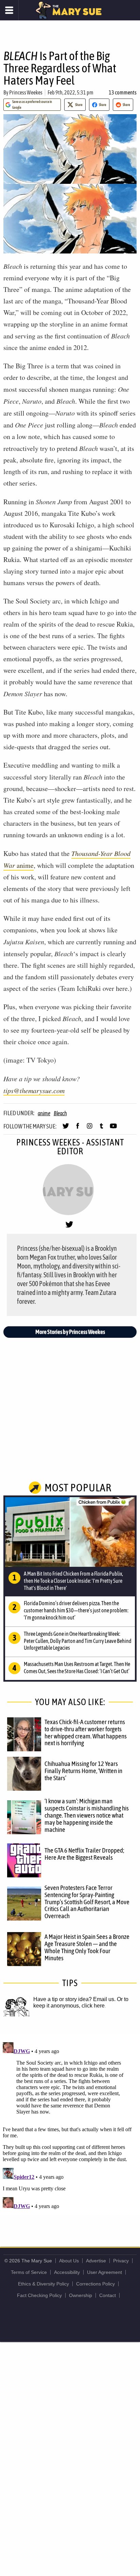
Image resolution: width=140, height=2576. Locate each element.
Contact (108, 2295)
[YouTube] (113, 1129)
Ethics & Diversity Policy (43, 2284)
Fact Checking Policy (39, 2295)
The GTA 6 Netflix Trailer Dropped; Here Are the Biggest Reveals (84, 1854)
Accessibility (67, 2272)
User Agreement (104, 2272)
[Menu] (9, 10)
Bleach (60, 1113)
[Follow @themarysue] (66, 1129)
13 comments (123, 92)
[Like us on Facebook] (78, 1129)
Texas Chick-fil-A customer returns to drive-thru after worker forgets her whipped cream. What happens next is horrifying (86, 1732)
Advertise (96, 2261)
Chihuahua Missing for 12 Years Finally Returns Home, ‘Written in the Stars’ (83, 1771)
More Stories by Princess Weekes (70, 1332)
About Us (69, 2261)
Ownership (81, 2295)
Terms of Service (29, 2272)
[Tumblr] (101, 1129)
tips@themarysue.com (34, 1090)
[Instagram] (90, 1129)
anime (44, 1113)
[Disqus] (70, 2124)
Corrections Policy (95, 2284)
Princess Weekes (26, 92)
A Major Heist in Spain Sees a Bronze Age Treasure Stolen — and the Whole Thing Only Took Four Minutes (87, 1947)
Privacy (121, 2261)
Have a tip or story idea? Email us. (74, 1999)
